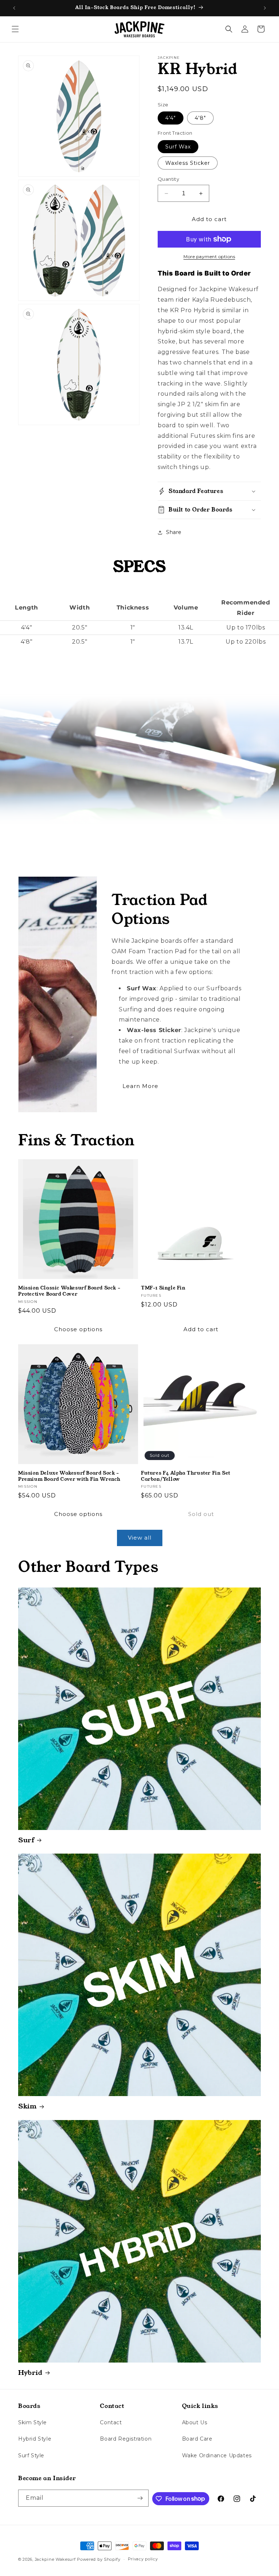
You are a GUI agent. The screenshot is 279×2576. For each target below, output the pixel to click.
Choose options (78, 1329)
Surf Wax (178, 147)
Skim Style (33, 2422)
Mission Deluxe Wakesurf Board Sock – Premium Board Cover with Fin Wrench (69, 1476)
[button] (15, 29)
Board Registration (126, 2439)
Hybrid (30, 2373)
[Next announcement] (265, 8)
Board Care (197, 2439)
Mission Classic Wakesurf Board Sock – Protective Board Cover (69, 1291)
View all (140, 1538)
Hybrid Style (35, 2439)
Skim (27, 2106)
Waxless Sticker (188, 163)
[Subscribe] (140, 2498)
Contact (111, 2422)
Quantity (168, 179)
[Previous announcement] (14, 8)
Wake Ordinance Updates (217, 2455)
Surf (26, 1840)
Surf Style (31, 2455)
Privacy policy (143, 2559)
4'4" (171, 118)
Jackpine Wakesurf (55, 2559)
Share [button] (174, 532)
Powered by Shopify (99, 2559)
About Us (195, 2422)
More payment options (209, 256)
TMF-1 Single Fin (163, 1288)
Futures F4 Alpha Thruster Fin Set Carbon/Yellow (186, 1476)
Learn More (140, 1086)
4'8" (200, 118)
